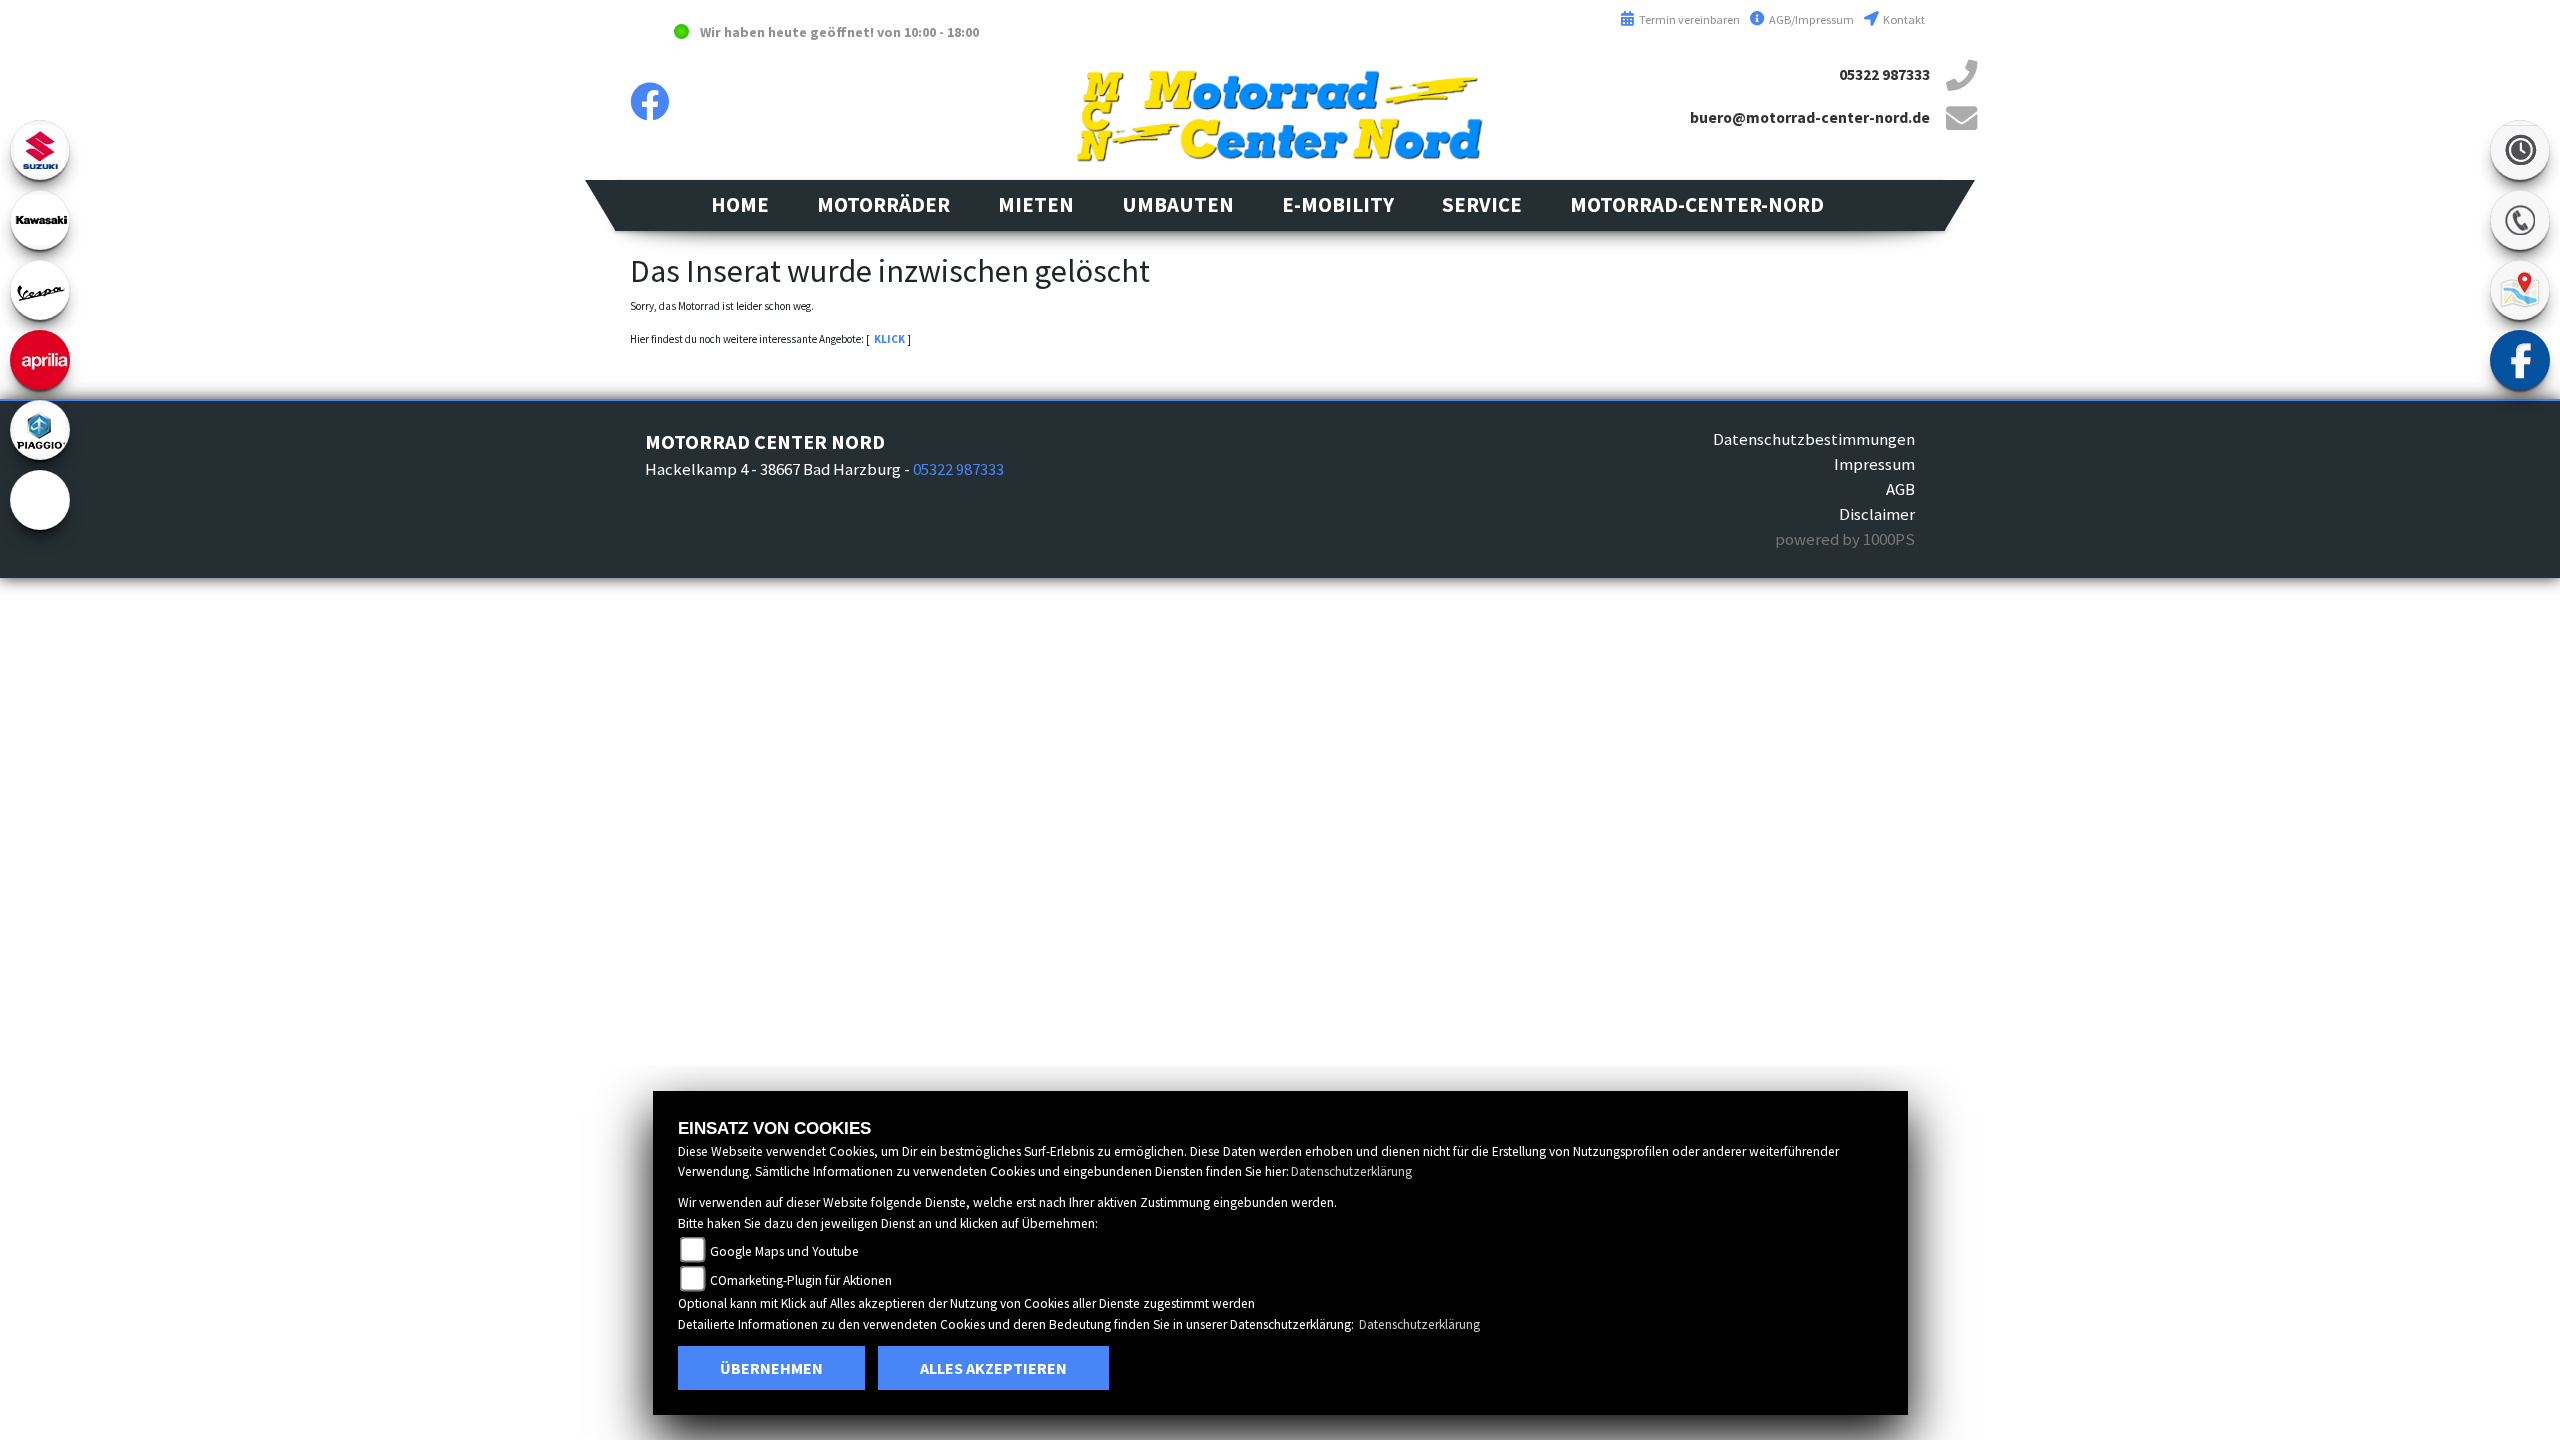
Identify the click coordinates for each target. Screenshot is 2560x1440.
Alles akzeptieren (993, 1368)
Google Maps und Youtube (784, 1251)
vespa (40, 290)
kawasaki (40, 220)
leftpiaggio (40, 430)
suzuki (40, 150)
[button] (883, 205)
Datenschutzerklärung (1351, 1171)
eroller (40, 500)
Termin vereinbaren (1688, 19)
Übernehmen (771, 1368)
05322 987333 (1884, 74)
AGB (1900, 489)
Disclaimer (1877, 514)
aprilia (40, 360)
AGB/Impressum (1810, 19)
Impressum (1874, 464)
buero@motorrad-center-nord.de (1810, 117)
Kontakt (1903, 19)
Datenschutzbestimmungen (1814, 439)
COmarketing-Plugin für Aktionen (801, 1280)
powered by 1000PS (1845, 539)
